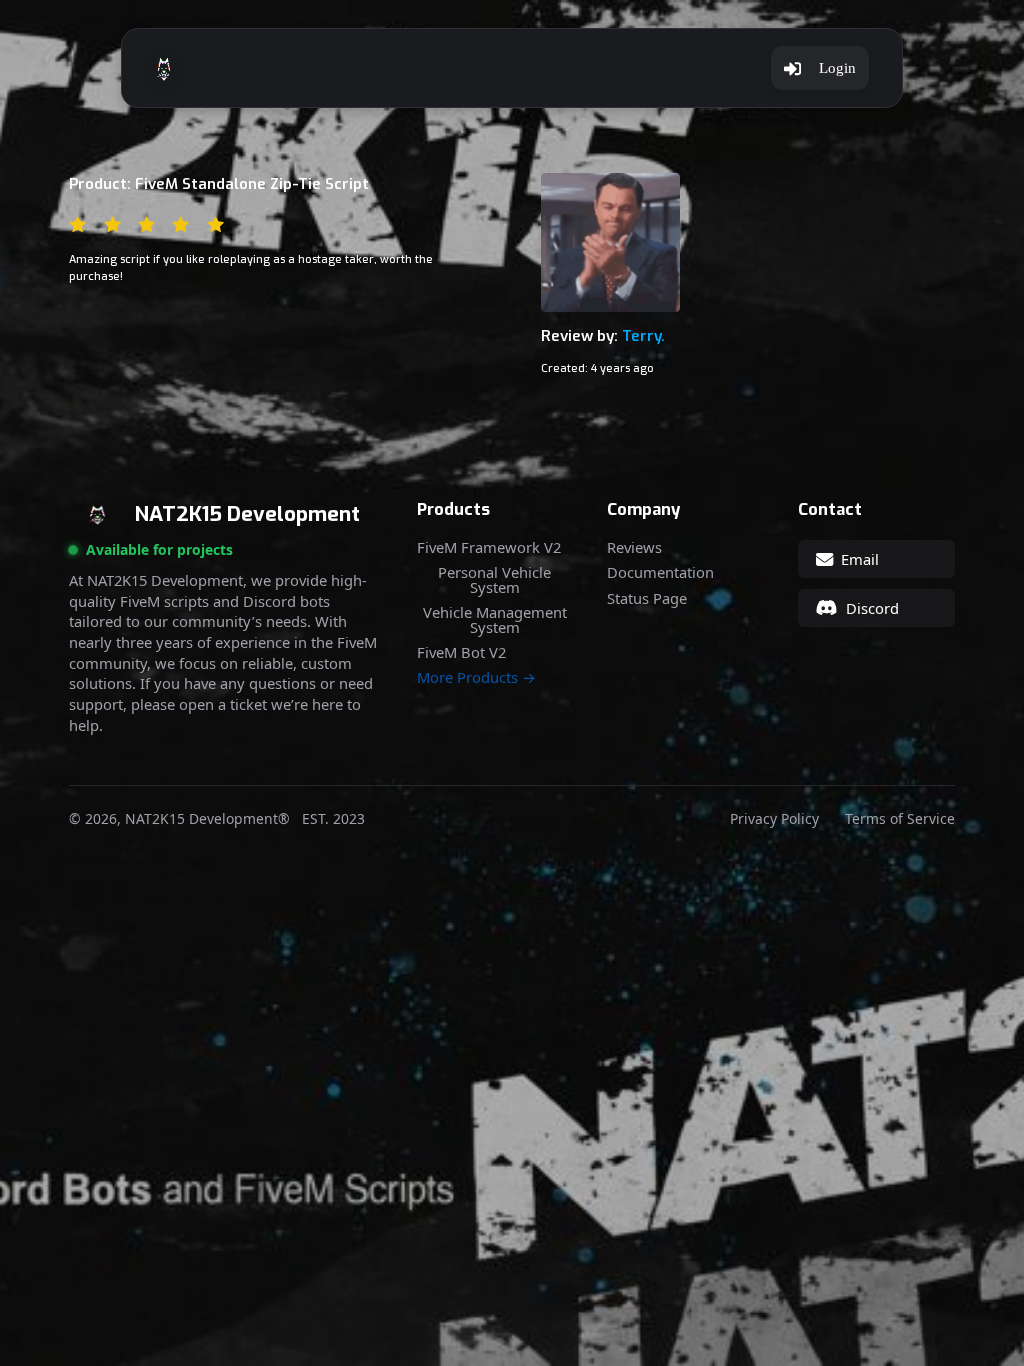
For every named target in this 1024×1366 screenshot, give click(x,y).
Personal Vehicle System (494, 579)
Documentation (660, 572)
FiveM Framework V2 (489, 547)
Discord (872, 608)
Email (860, 559)
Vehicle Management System (495, 619)
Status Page (647, 598)
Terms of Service (900, 819)
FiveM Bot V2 (461, 652)
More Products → (476, 677)
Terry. (643, 336)
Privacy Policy (774, 819)
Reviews (634, 547)
